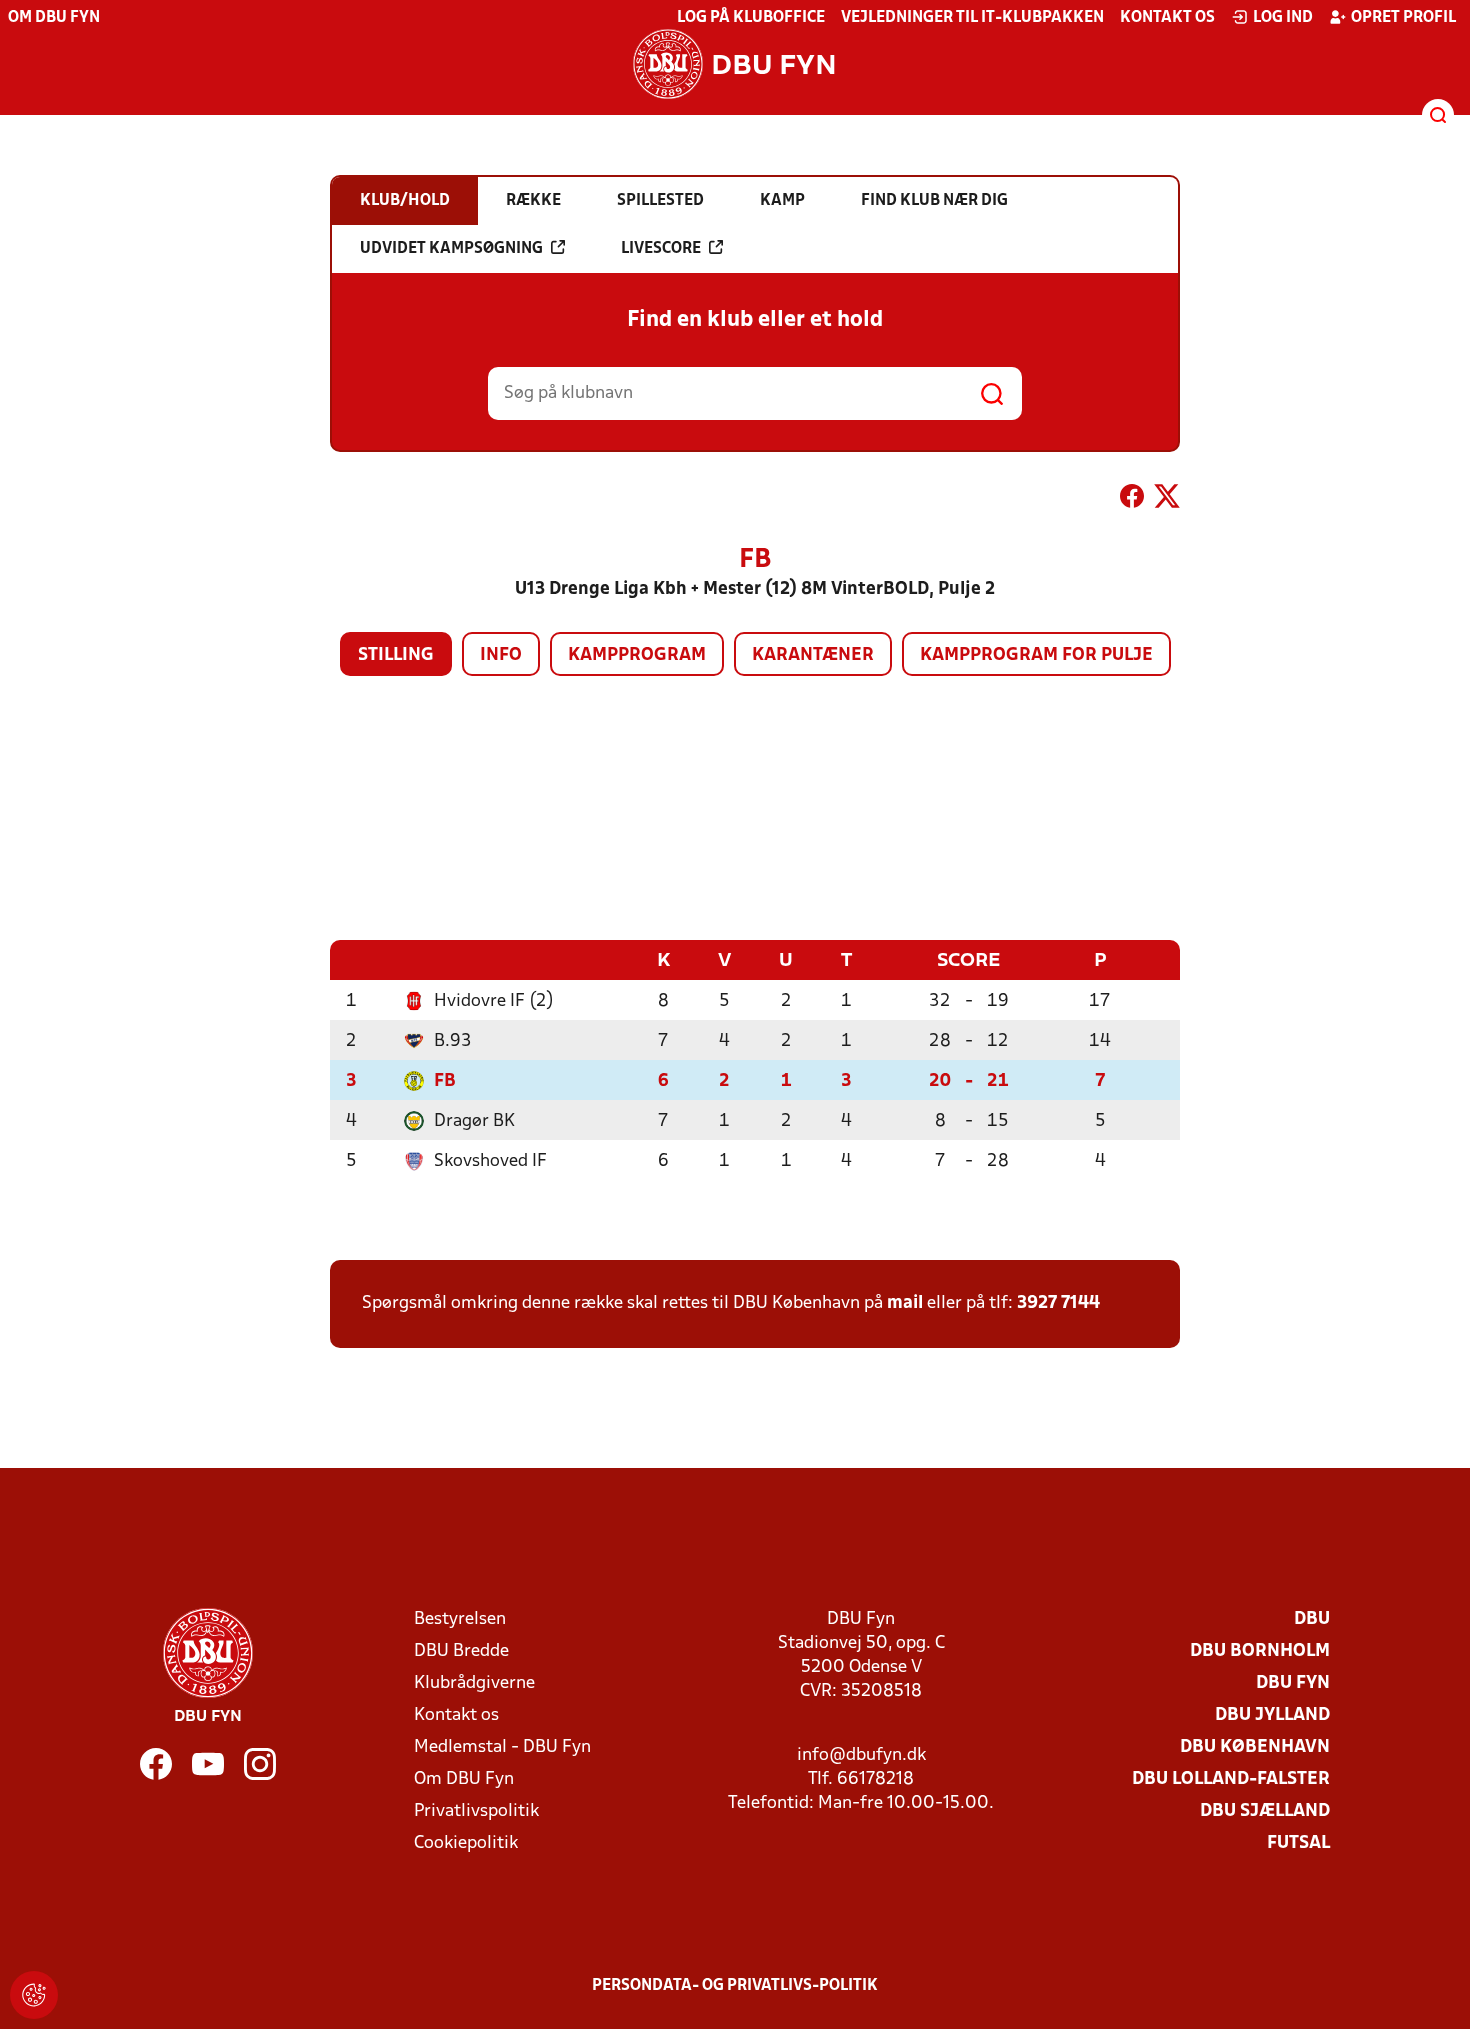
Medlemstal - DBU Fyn (502, 1747)
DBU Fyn (1293, 1683)
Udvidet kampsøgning (451, 249)
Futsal (1298, 1843)
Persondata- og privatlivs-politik (735, 1986)
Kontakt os (1167, 18)
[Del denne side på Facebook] (1132, 500)
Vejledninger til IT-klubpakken (972, 18)
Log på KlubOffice (751, 18)
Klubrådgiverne (474, 1683)
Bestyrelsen (460, 1619)
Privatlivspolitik (476, 1811)
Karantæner (813, 655)
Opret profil (1403, 18)
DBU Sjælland (1265, 1811)
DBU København (1255, 1747)
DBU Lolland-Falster (1231, 1779)
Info (501, 655)
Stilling (396, 655)
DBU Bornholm (1260, 1651)
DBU (1312, 1619)
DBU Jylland (1272, 1715)
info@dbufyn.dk (861, 1755)
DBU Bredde (461, 1651)
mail (905, 1303)
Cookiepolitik (466, 1843)
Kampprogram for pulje (1036, 655)
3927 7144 (1058, 1303)
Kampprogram (637, 655)
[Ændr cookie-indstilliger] (34, 1995)
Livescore (661, 249)
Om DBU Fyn (54, 18)
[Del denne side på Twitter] (1167, 500)
